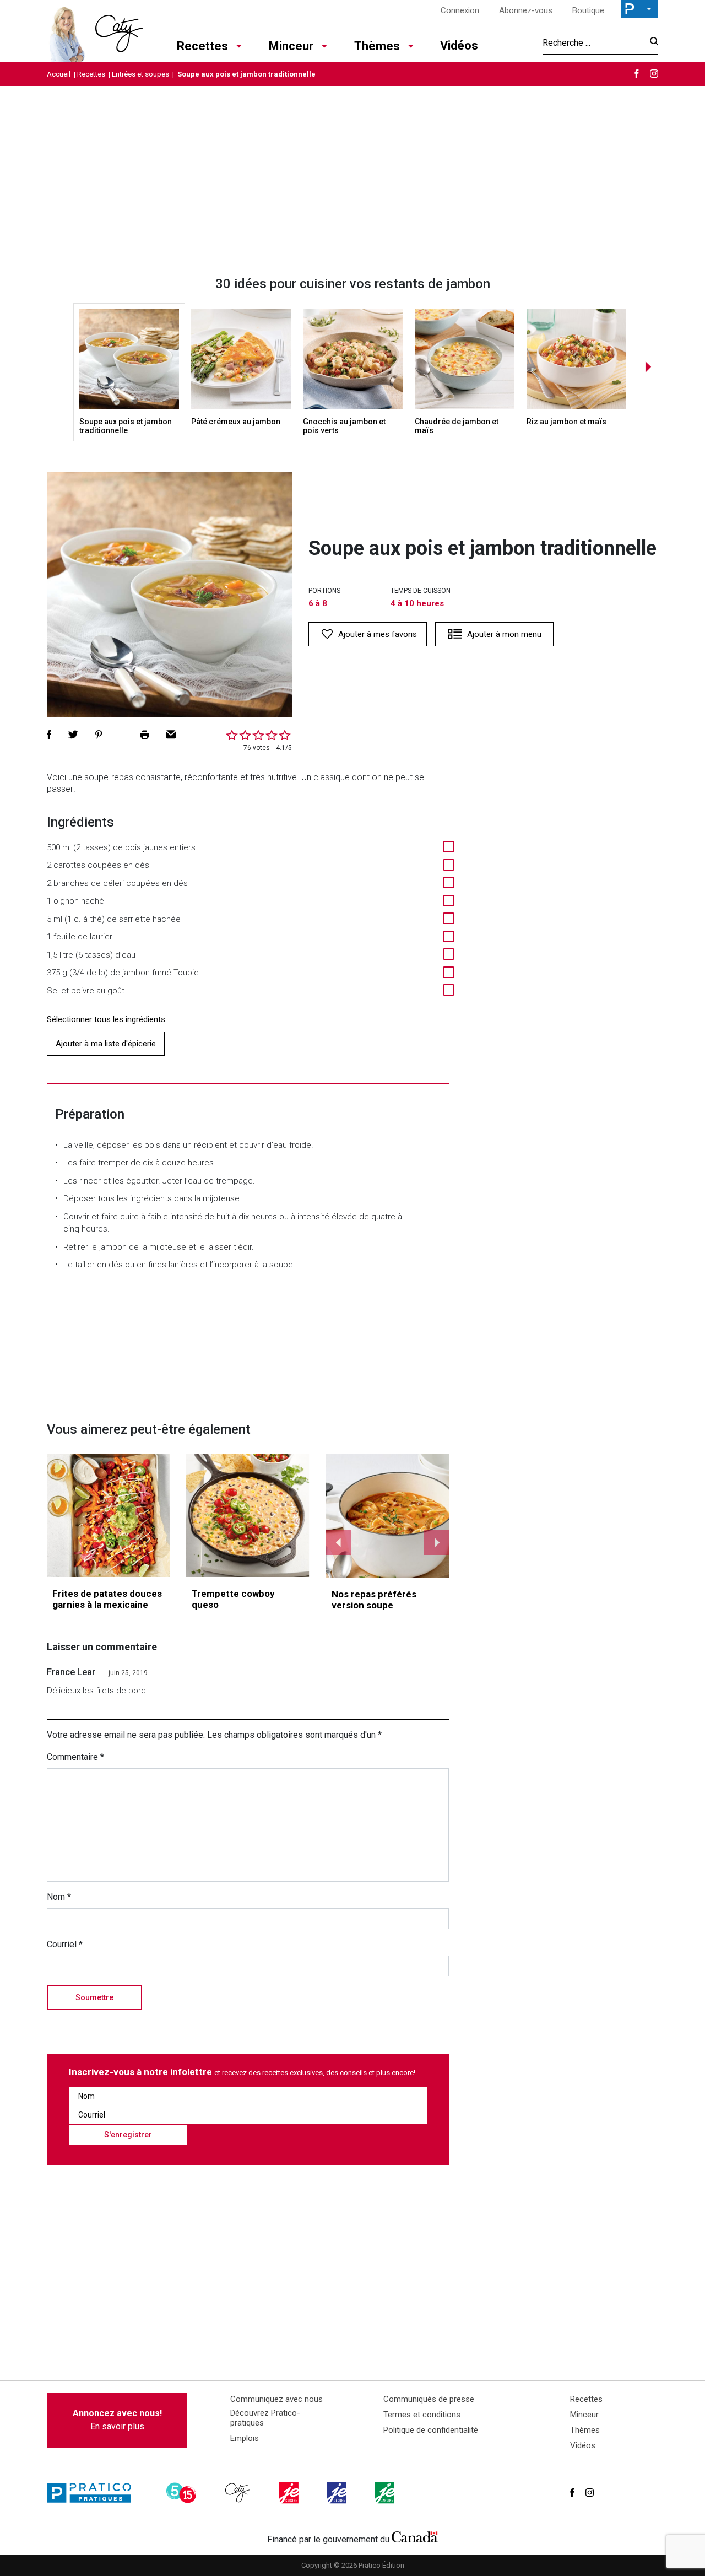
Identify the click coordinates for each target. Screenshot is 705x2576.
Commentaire (75, 1757)
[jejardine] (386, 2493)
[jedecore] (338, 2493)
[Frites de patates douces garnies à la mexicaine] (108, 1516)
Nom (59, 1897)
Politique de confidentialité (431, 2430)
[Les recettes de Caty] (95, 31)
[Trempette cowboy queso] (248, 1516)
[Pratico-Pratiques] (94, 2493)
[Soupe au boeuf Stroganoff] (388, 1516)
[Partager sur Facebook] (49, 735)
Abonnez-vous (526, 10)
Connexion (460, 10)
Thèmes (377, 46)
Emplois (245, 2438)
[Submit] (651, 43)
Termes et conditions (422, 2415)
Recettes (202, 46)
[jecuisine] (290, 2493)
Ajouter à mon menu (504, 634)
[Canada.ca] (415, 2537)
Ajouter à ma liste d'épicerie (106, 1044)
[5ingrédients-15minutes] (183, 2493)
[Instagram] (654, 74)
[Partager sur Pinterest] (99, 735)
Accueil (59, 74)
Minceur (291, 46)
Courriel (65, 1944)
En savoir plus (117, 2420)
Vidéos (459, 45)
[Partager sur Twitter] (73, 735)
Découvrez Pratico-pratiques (265, 2418)
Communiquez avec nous (276, 2399)
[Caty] (239, 2493)
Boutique (588, 10)
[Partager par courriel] (171, 735)
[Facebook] (637, 74)
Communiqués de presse (429, 2399)
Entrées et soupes (140, 74)
